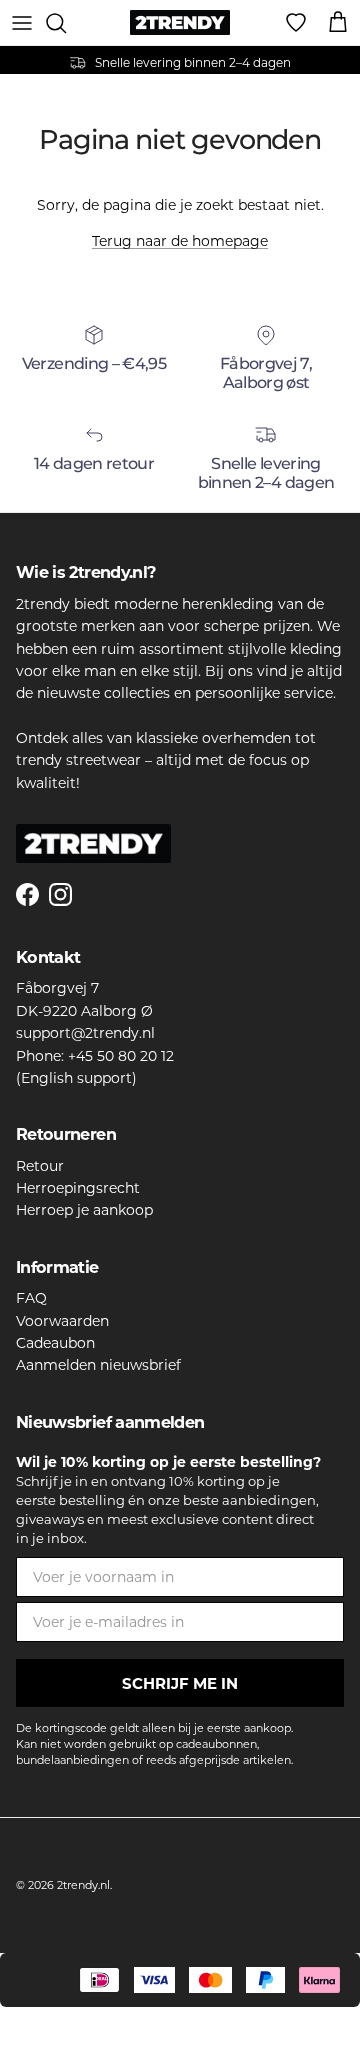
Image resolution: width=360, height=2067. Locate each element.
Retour (40, 1166)
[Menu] (22, 23)
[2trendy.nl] (180, 22)
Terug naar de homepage (180, 241)
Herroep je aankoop (84, 1210)
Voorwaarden (62, 1321)
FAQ (31, 1298)
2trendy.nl (83, 1885)
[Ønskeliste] (296, 23)
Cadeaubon (55, 1343)
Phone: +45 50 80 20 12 (95, 1056)
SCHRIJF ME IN (180, 1683)
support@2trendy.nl (85, 1033)
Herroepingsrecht (78, 1188)
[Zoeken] (66, 23)
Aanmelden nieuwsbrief (98, 1365)
